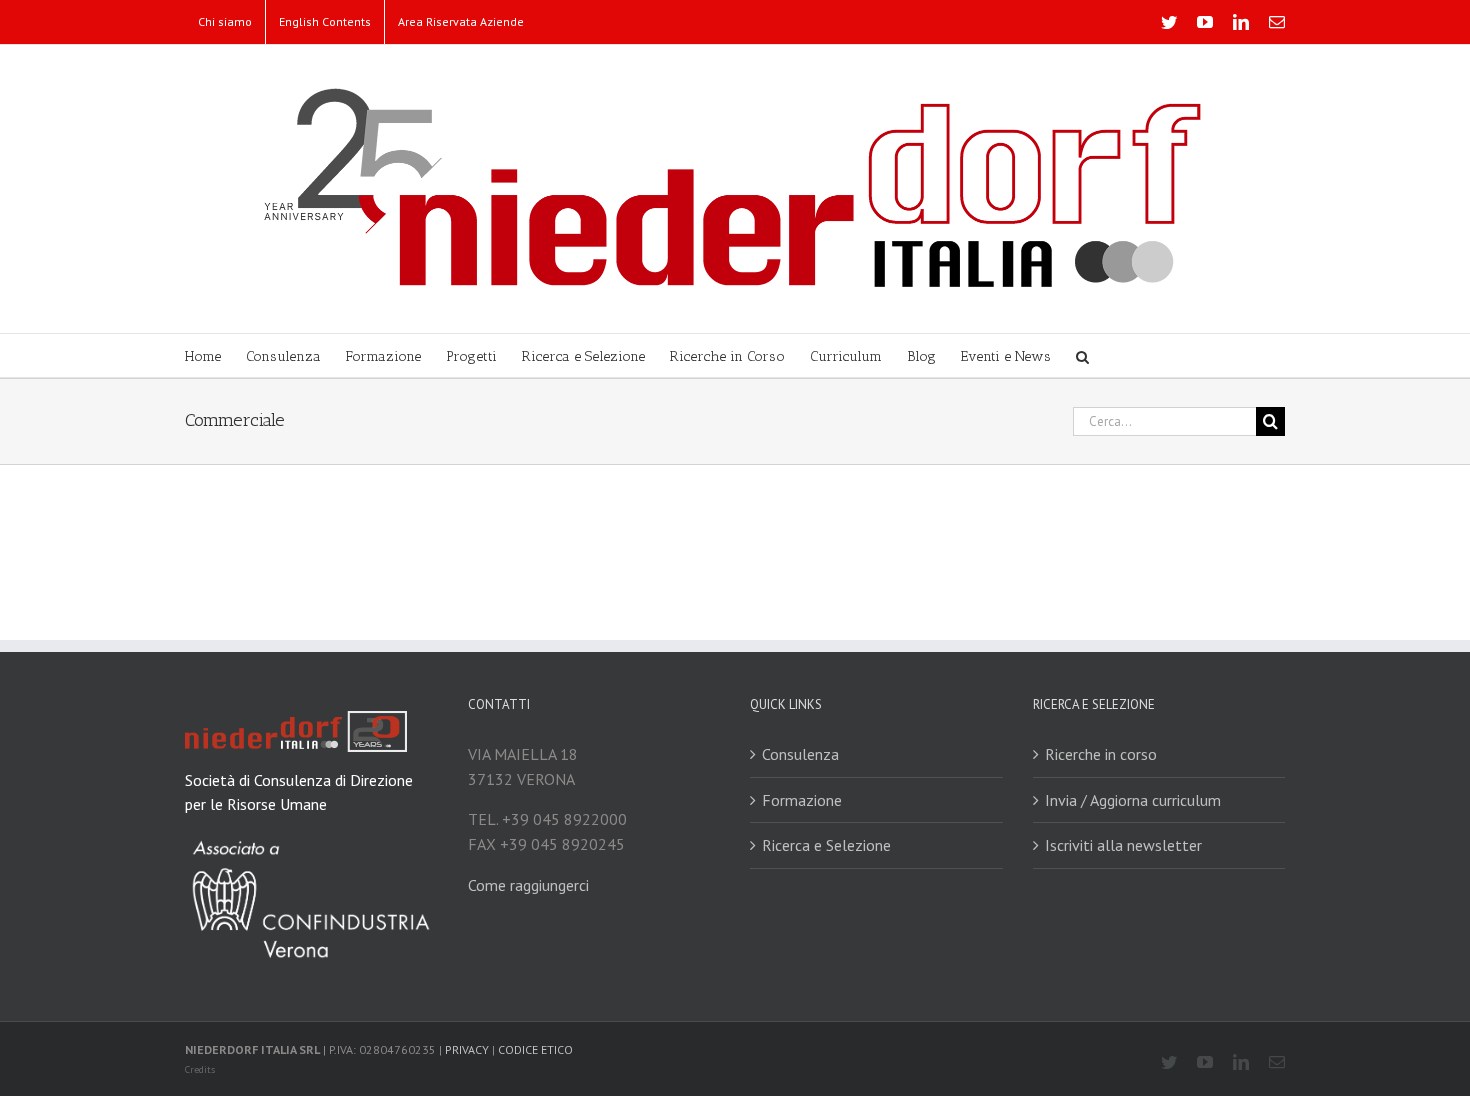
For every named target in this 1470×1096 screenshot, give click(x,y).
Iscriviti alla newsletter (1123, 845)
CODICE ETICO (535, 1049)
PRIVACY (467, 1049)
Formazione (802, 800)
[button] (1082, 355)
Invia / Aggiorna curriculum (1133, 800)
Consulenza (800, 754)
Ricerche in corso (1101, 754)
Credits (200, 1069)
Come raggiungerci (528, 885)
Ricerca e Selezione (826, 845)
